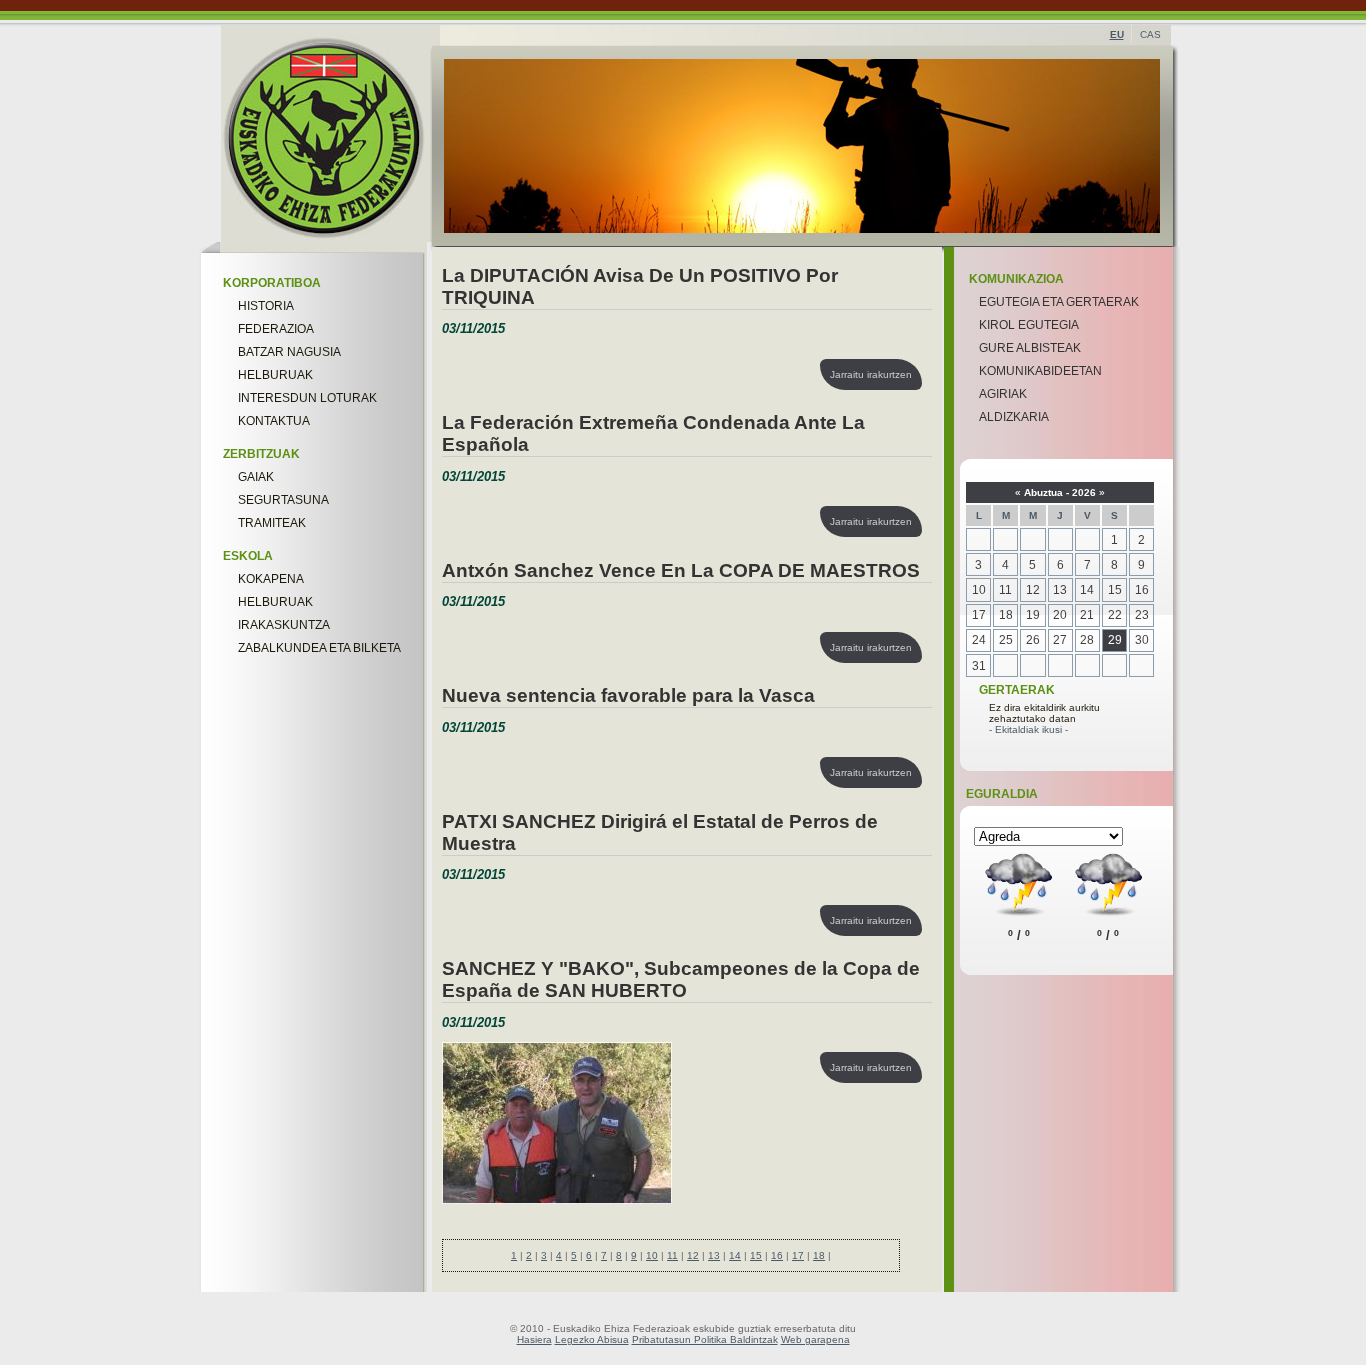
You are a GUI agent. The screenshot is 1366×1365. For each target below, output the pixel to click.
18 (819, 1255)
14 (735, 1255)
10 (652, 1255)
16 (777, 1255)
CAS (1150, 34)
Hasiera (534, 1339)
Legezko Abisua (592, 1339)
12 (693, 1255)
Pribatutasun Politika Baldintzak (705, 1339)
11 (672, 1255)
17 (798, 1255)
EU (1117, 34)
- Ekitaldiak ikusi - (1028, 729)
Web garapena (815, 1339)
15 (756, 1255)
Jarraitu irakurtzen (871, 374)
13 (714, 1255)
